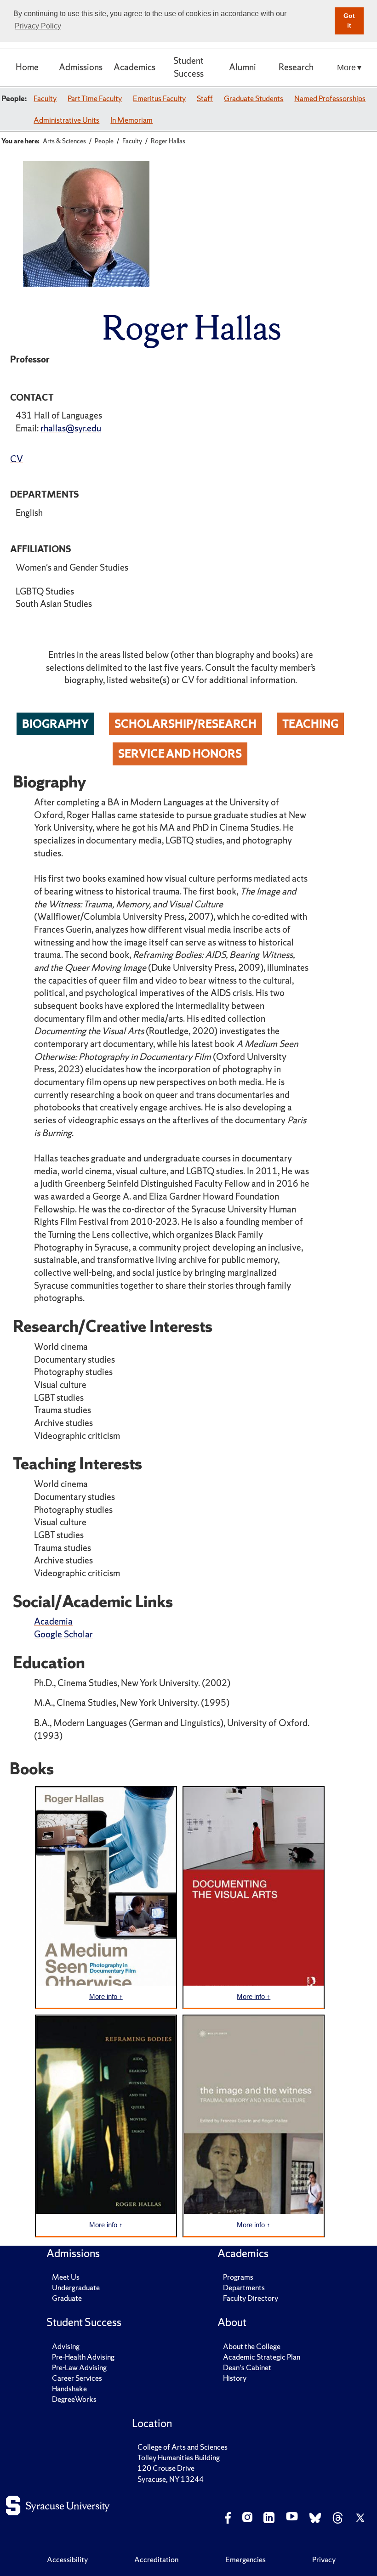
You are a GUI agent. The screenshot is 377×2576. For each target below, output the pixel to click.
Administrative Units (66, 120)
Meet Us (66, 2277)
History (235, 2378)
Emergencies (246, 2559)
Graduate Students (254, 98)
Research (296, 67)
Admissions (81, 67)
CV (17, 459)
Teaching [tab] (310, 724)
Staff (205, 98)
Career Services (77, 2378)
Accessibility (67, 2559)
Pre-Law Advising (79, 2367)
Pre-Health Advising (83, 2357)
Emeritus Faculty (159, 98)
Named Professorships (330, 98)
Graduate (67, 2298)
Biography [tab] (55, 724)
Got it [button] (349, 21)
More (346, 67)
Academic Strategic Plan (262, 2357)
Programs (238, 2277)
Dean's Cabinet (247, 2367)
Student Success (188, 67)
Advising (66, 2346)
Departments (244, 2287)
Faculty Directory (251, 2298)
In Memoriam (131, 120)
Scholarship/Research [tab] (186, 724)
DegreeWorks (74, 2399)
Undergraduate (76, 2287)
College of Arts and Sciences (183, 2447)
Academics (134, 67)
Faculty (45, 98)
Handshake (69, 2389)
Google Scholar (63, 1634)
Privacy (324, 2559)
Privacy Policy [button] (38, 26)
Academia (53, 1621)
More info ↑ (106, 1996)
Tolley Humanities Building (179, 2457)
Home (27, 67)
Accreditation (156, 2559)
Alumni (243, 67)
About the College (252, 2346)
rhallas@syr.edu (71, 428)
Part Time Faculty (95, 98)
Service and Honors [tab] (180, 753)
